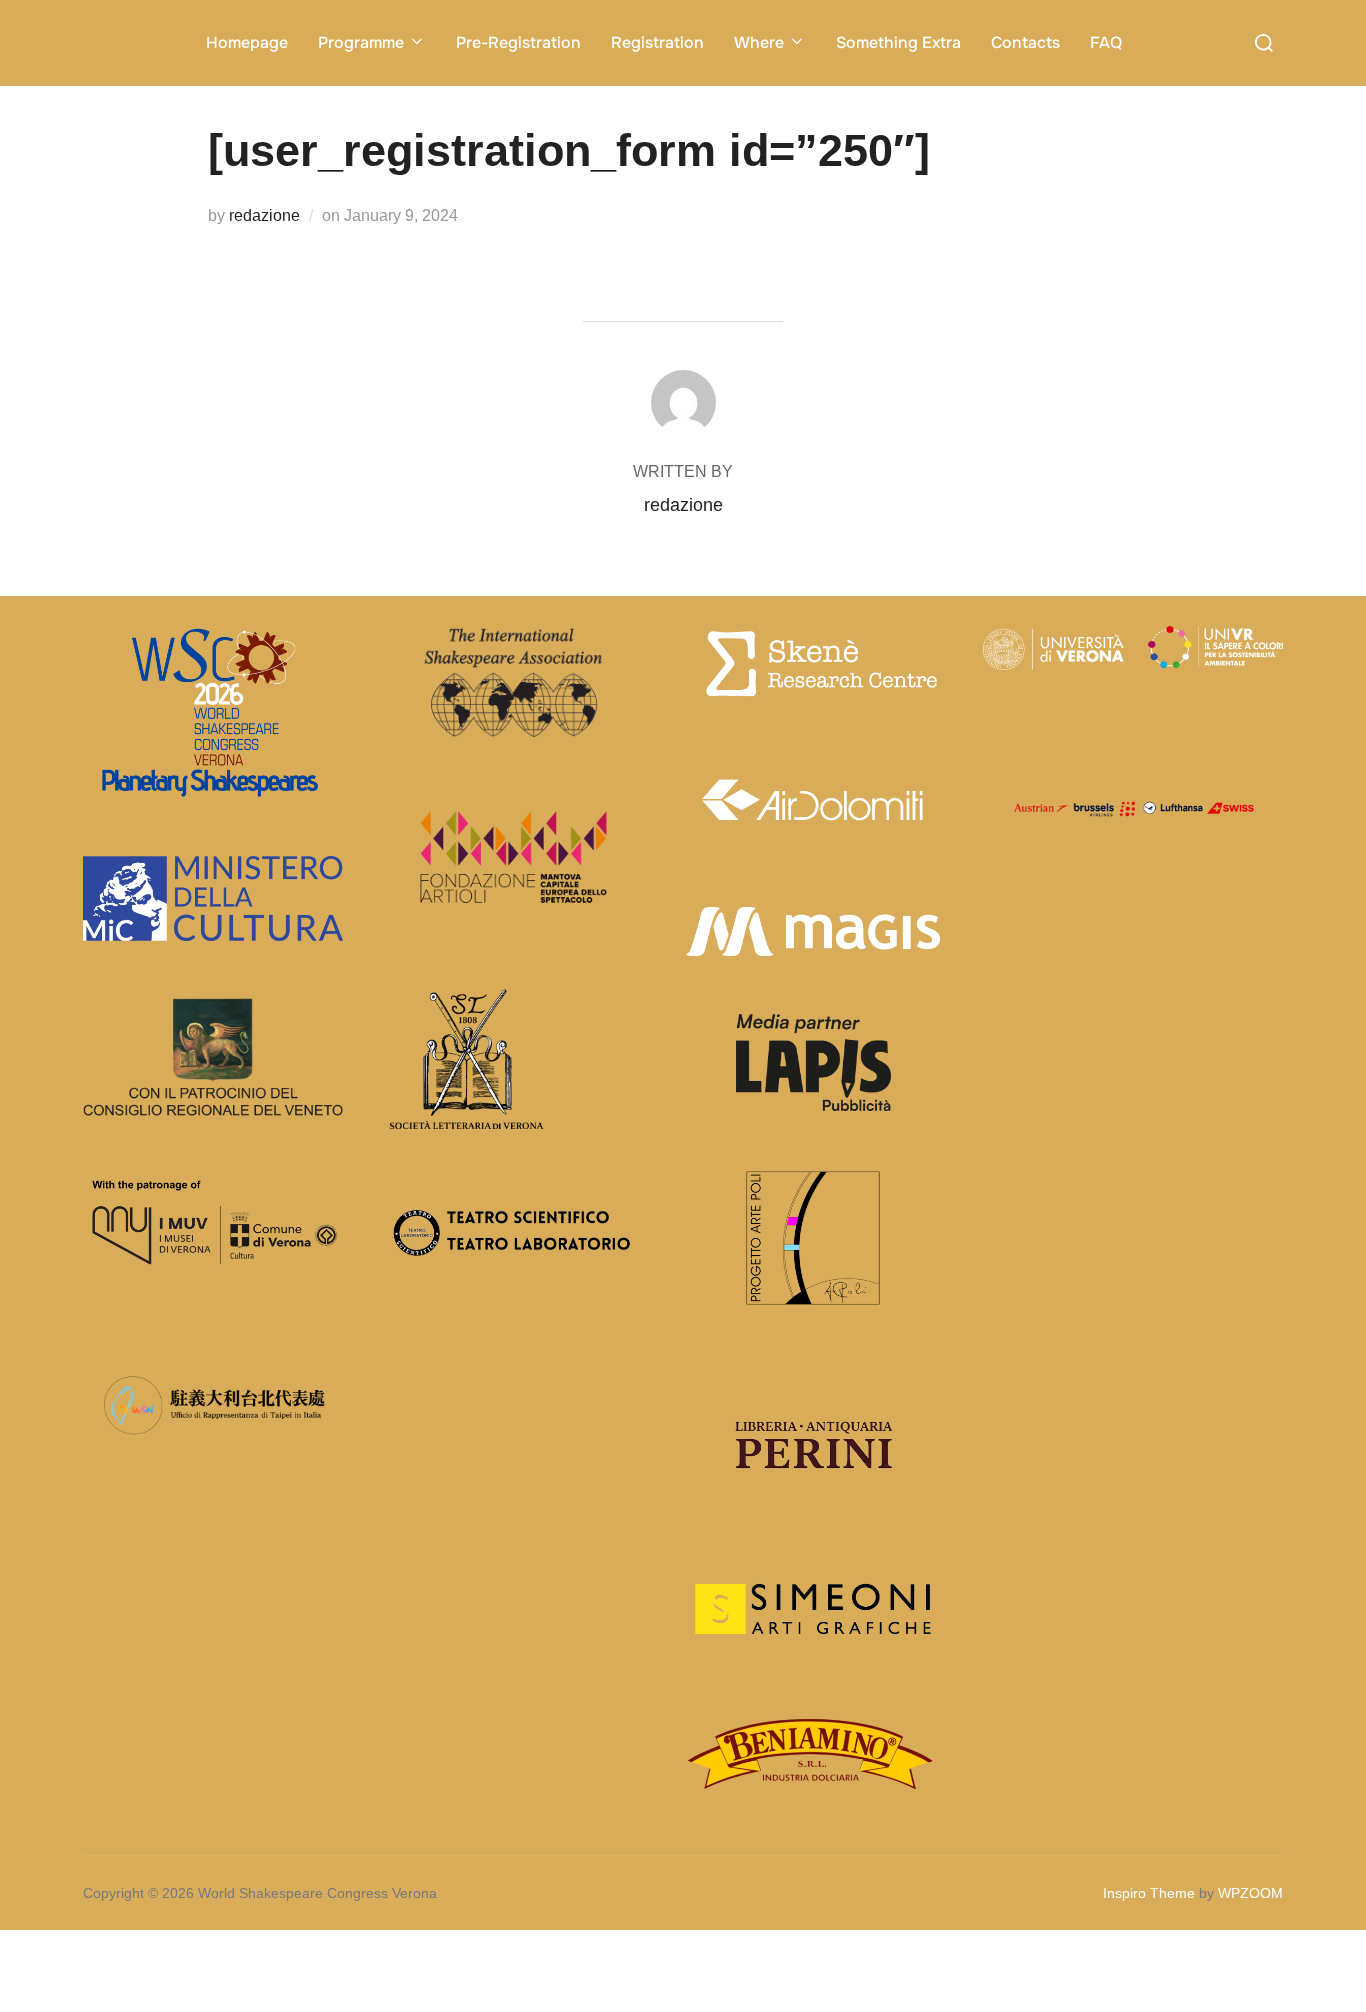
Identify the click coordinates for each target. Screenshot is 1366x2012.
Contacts (1025, 42)
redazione (264, 215)
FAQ (1106, 42)
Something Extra (898, 42)
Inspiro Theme (1149, 1893)
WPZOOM (1250, 1893)
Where (759, 42)
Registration (657, 42)
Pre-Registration (518, 42)
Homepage (247, 42)
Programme (361, 42)
